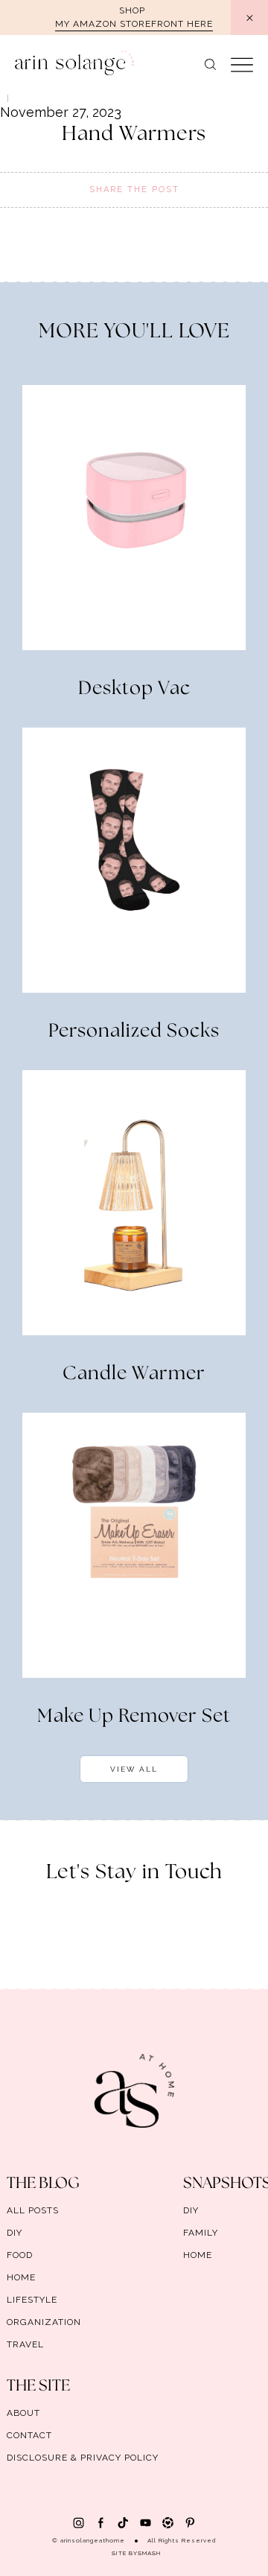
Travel (25, 2344)
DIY (15, 2233)
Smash (149, 2553)
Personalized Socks (134, 1031)
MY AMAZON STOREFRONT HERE (134, 24)
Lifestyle (32, 2300)
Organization (44, 2322)
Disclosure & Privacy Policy (83, 2458)
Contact (29, 2435)
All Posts (33, 2210)
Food (20, 2255)
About (23, 2413)
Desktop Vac (134, 689)
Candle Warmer (134, 1374)
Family (201, 2233)
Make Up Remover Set (134, 1717)
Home (21, 2277)
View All (134, 1769)
